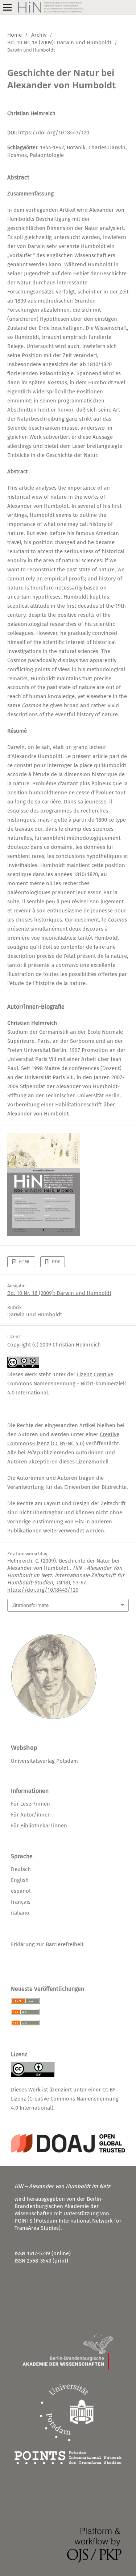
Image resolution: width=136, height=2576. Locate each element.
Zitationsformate (30, 1605)
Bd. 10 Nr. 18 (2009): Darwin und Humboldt (59, 42)
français (21, 1902)
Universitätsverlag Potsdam (44, 1761)
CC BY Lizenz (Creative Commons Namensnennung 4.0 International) (65, 2099)
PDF (55, 1262)
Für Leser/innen (30, 1804)
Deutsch (21, 1869)
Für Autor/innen (31, 1815)
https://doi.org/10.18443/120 (54, 133)
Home (15, 35)
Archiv (39, 35)
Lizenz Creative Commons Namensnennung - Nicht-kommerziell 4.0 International (67, 1384)
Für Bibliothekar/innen (39, 1826)
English (20, 1880)
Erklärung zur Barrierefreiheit (47, 1944)
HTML (24, 1262)
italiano (20, 1913)
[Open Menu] (7, 7)
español (21, 1891)
